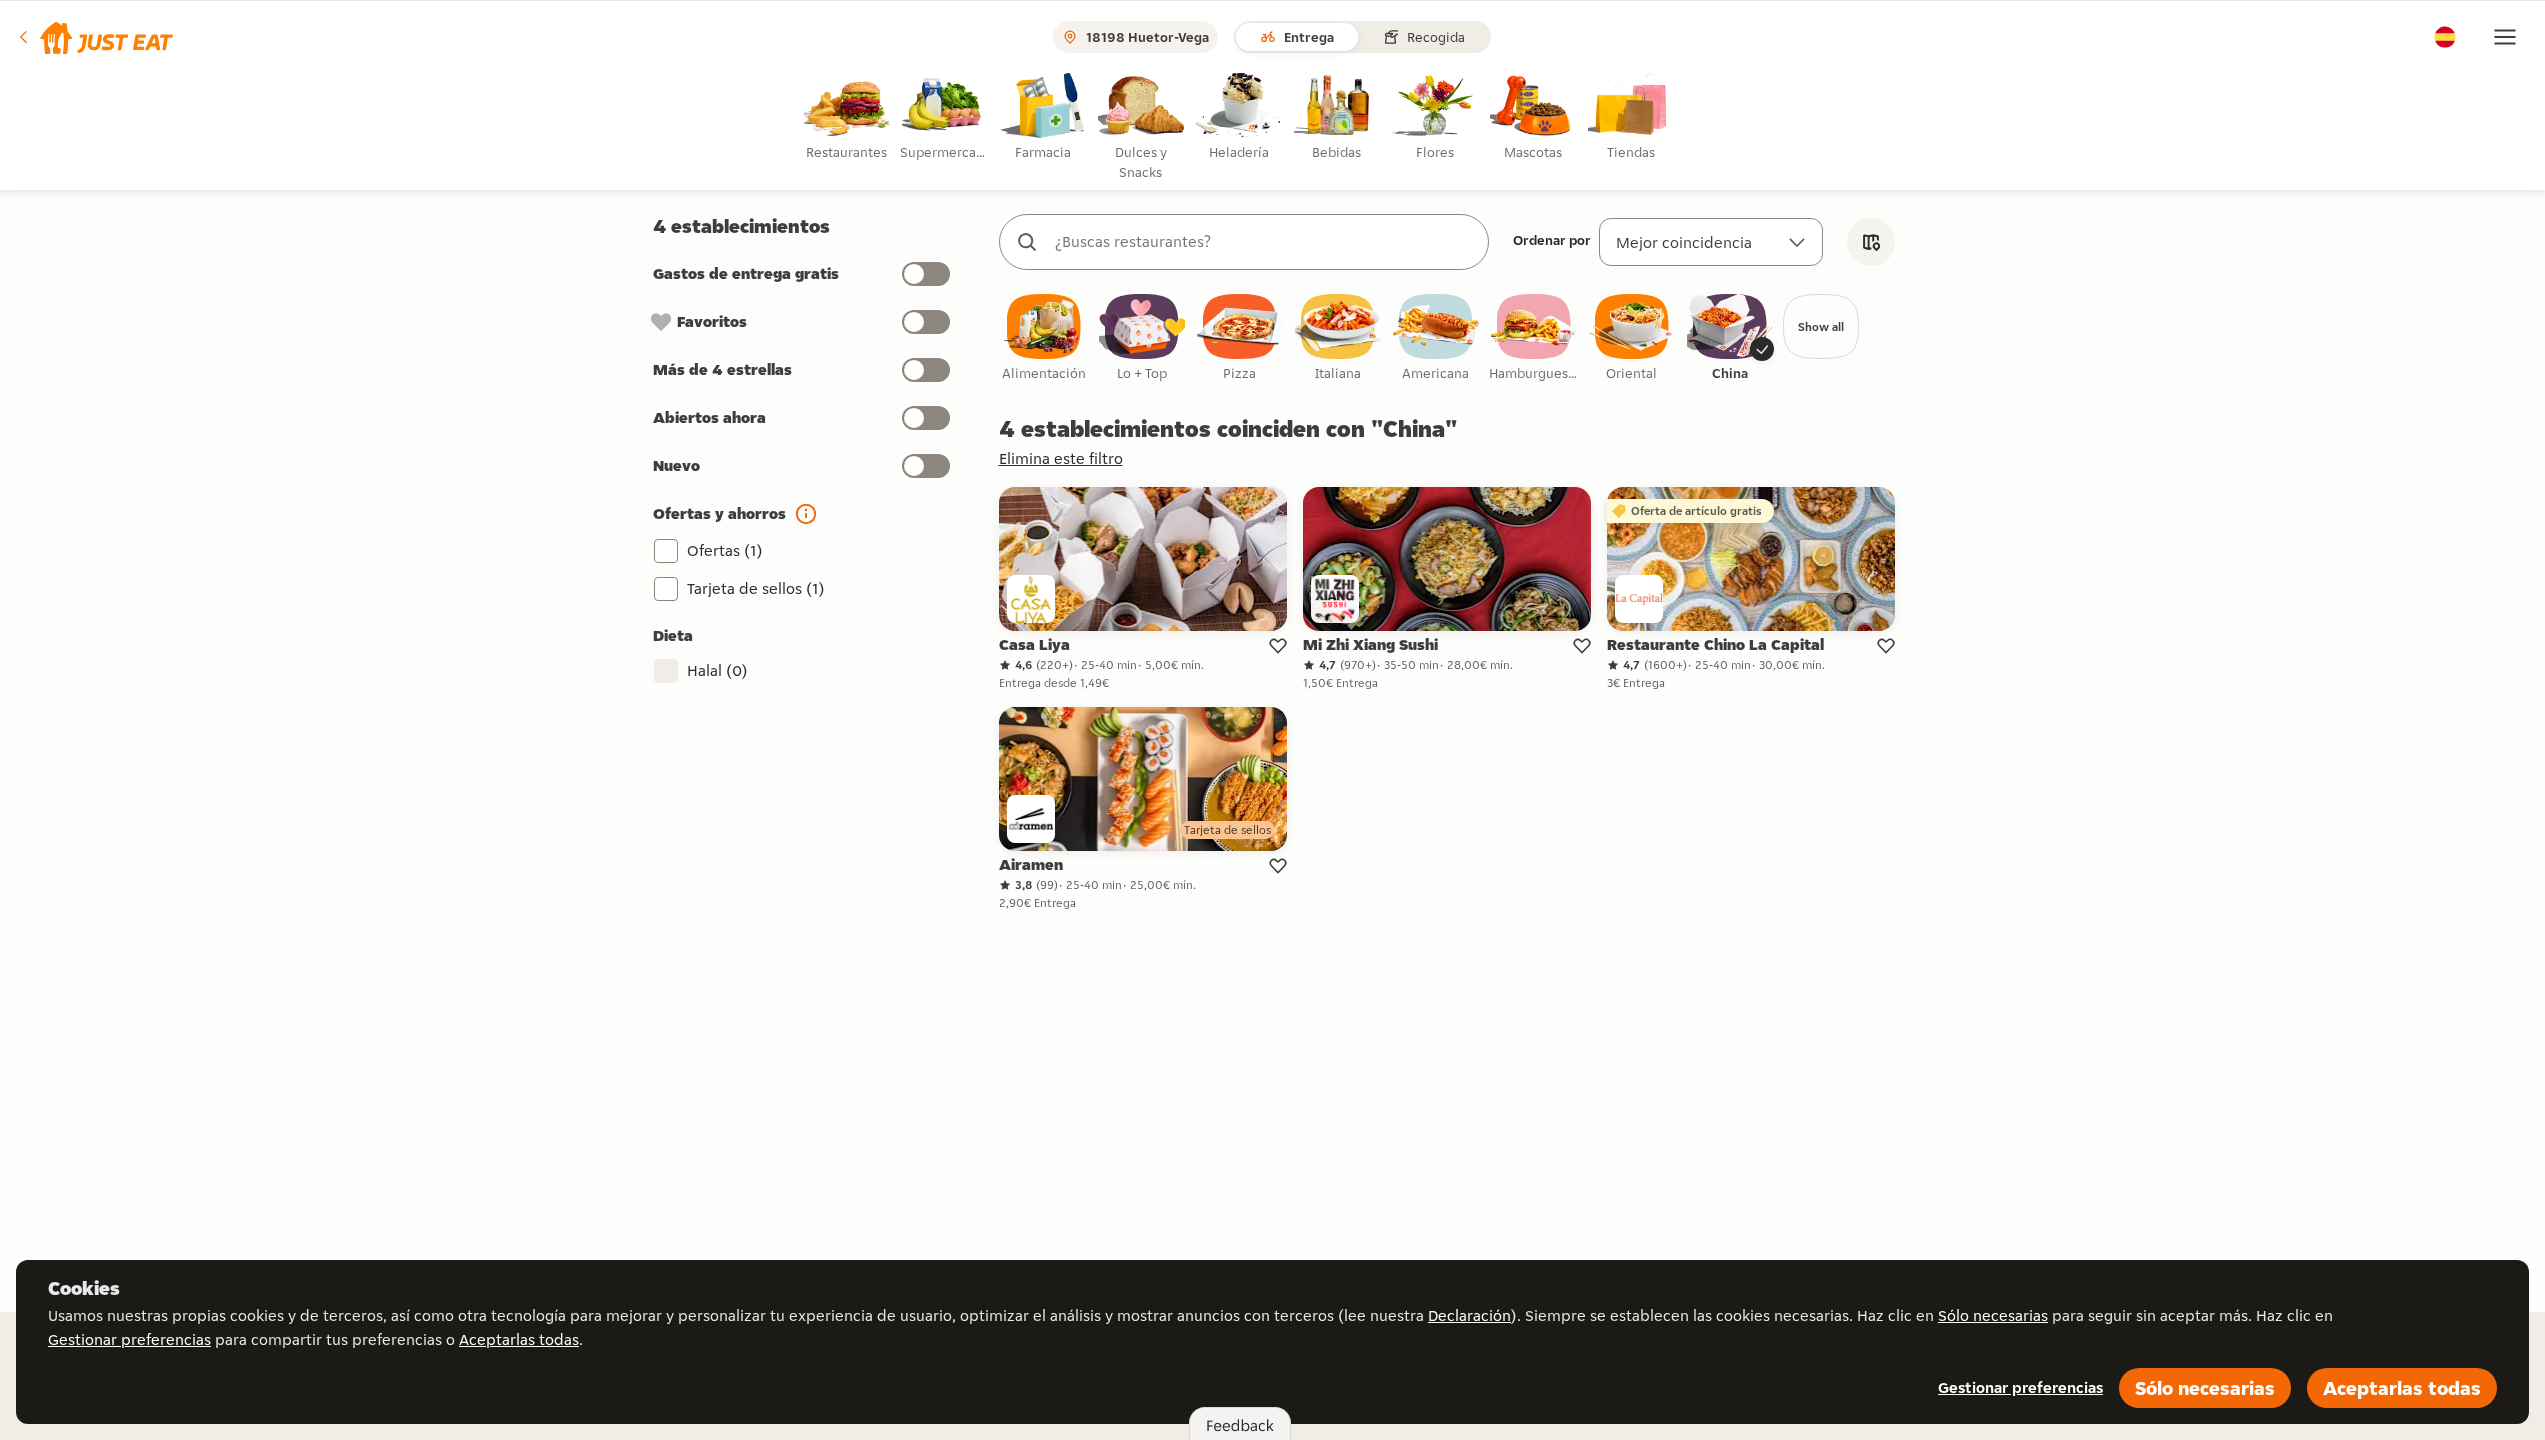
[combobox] (1264, 242)
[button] (94, 37)
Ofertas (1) (725, 550)
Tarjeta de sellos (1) (756, 588)
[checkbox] (1044, 338)
